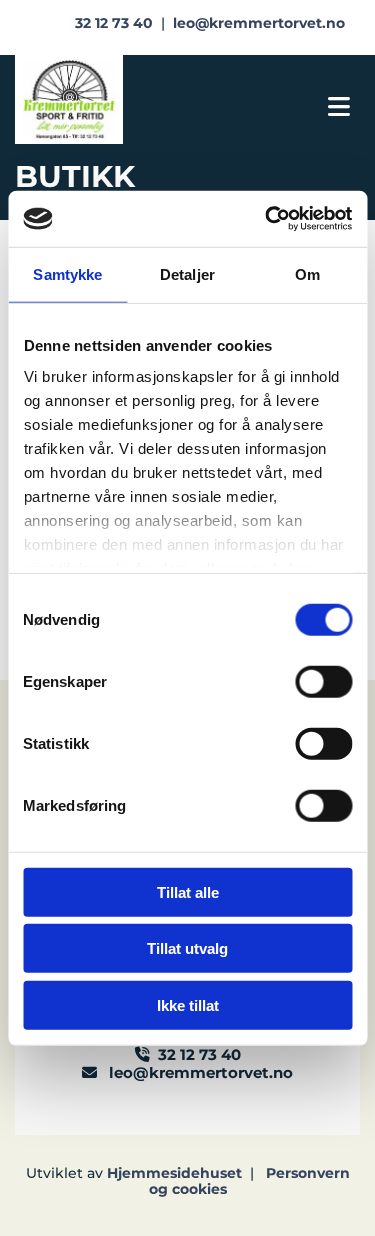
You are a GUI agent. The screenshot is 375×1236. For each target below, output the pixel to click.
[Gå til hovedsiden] (109, 99)
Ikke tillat (188, 1004)
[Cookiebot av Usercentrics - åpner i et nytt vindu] (267, 219)
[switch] (323, 681)
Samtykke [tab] (67, 273)
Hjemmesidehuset (174, 1173)
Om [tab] (307, 273)
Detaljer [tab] (187, 273)
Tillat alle (188, 891)
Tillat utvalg (187, 948)
